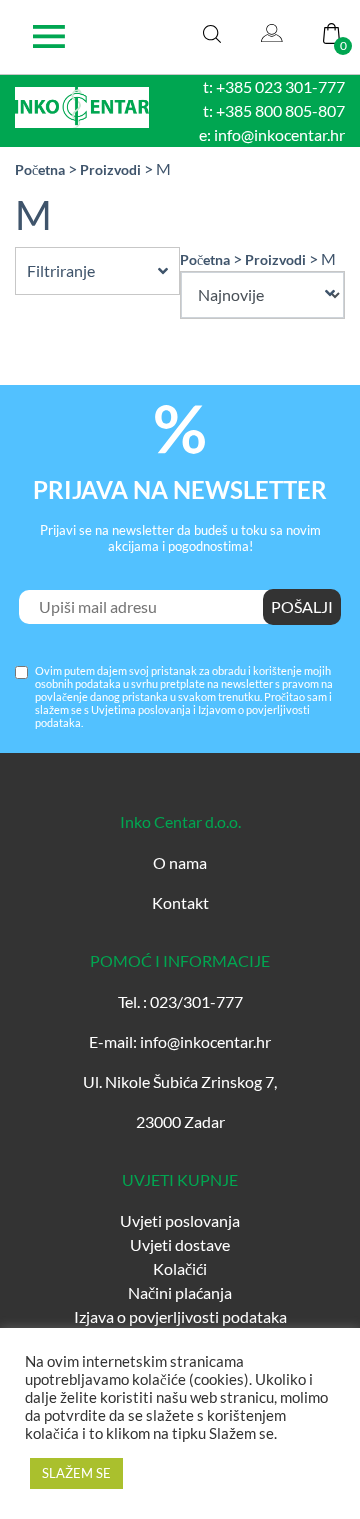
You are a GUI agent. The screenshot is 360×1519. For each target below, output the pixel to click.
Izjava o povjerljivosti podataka (180, 1316)
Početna (40, 169)
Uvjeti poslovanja (180, 1220)
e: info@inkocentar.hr (272, 134)
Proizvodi (110, 169)
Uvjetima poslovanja (141, 709)
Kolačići (180, 1268)
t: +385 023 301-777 (274, 86)
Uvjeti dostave (180, 1244)
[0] (331, 31)
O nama (180, 862)
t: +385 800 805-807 (274, 110)
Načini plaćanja (180, 1292)
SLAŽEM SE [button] (76, 1473)
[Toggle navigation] (49, 37)
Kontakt (180, 902)
